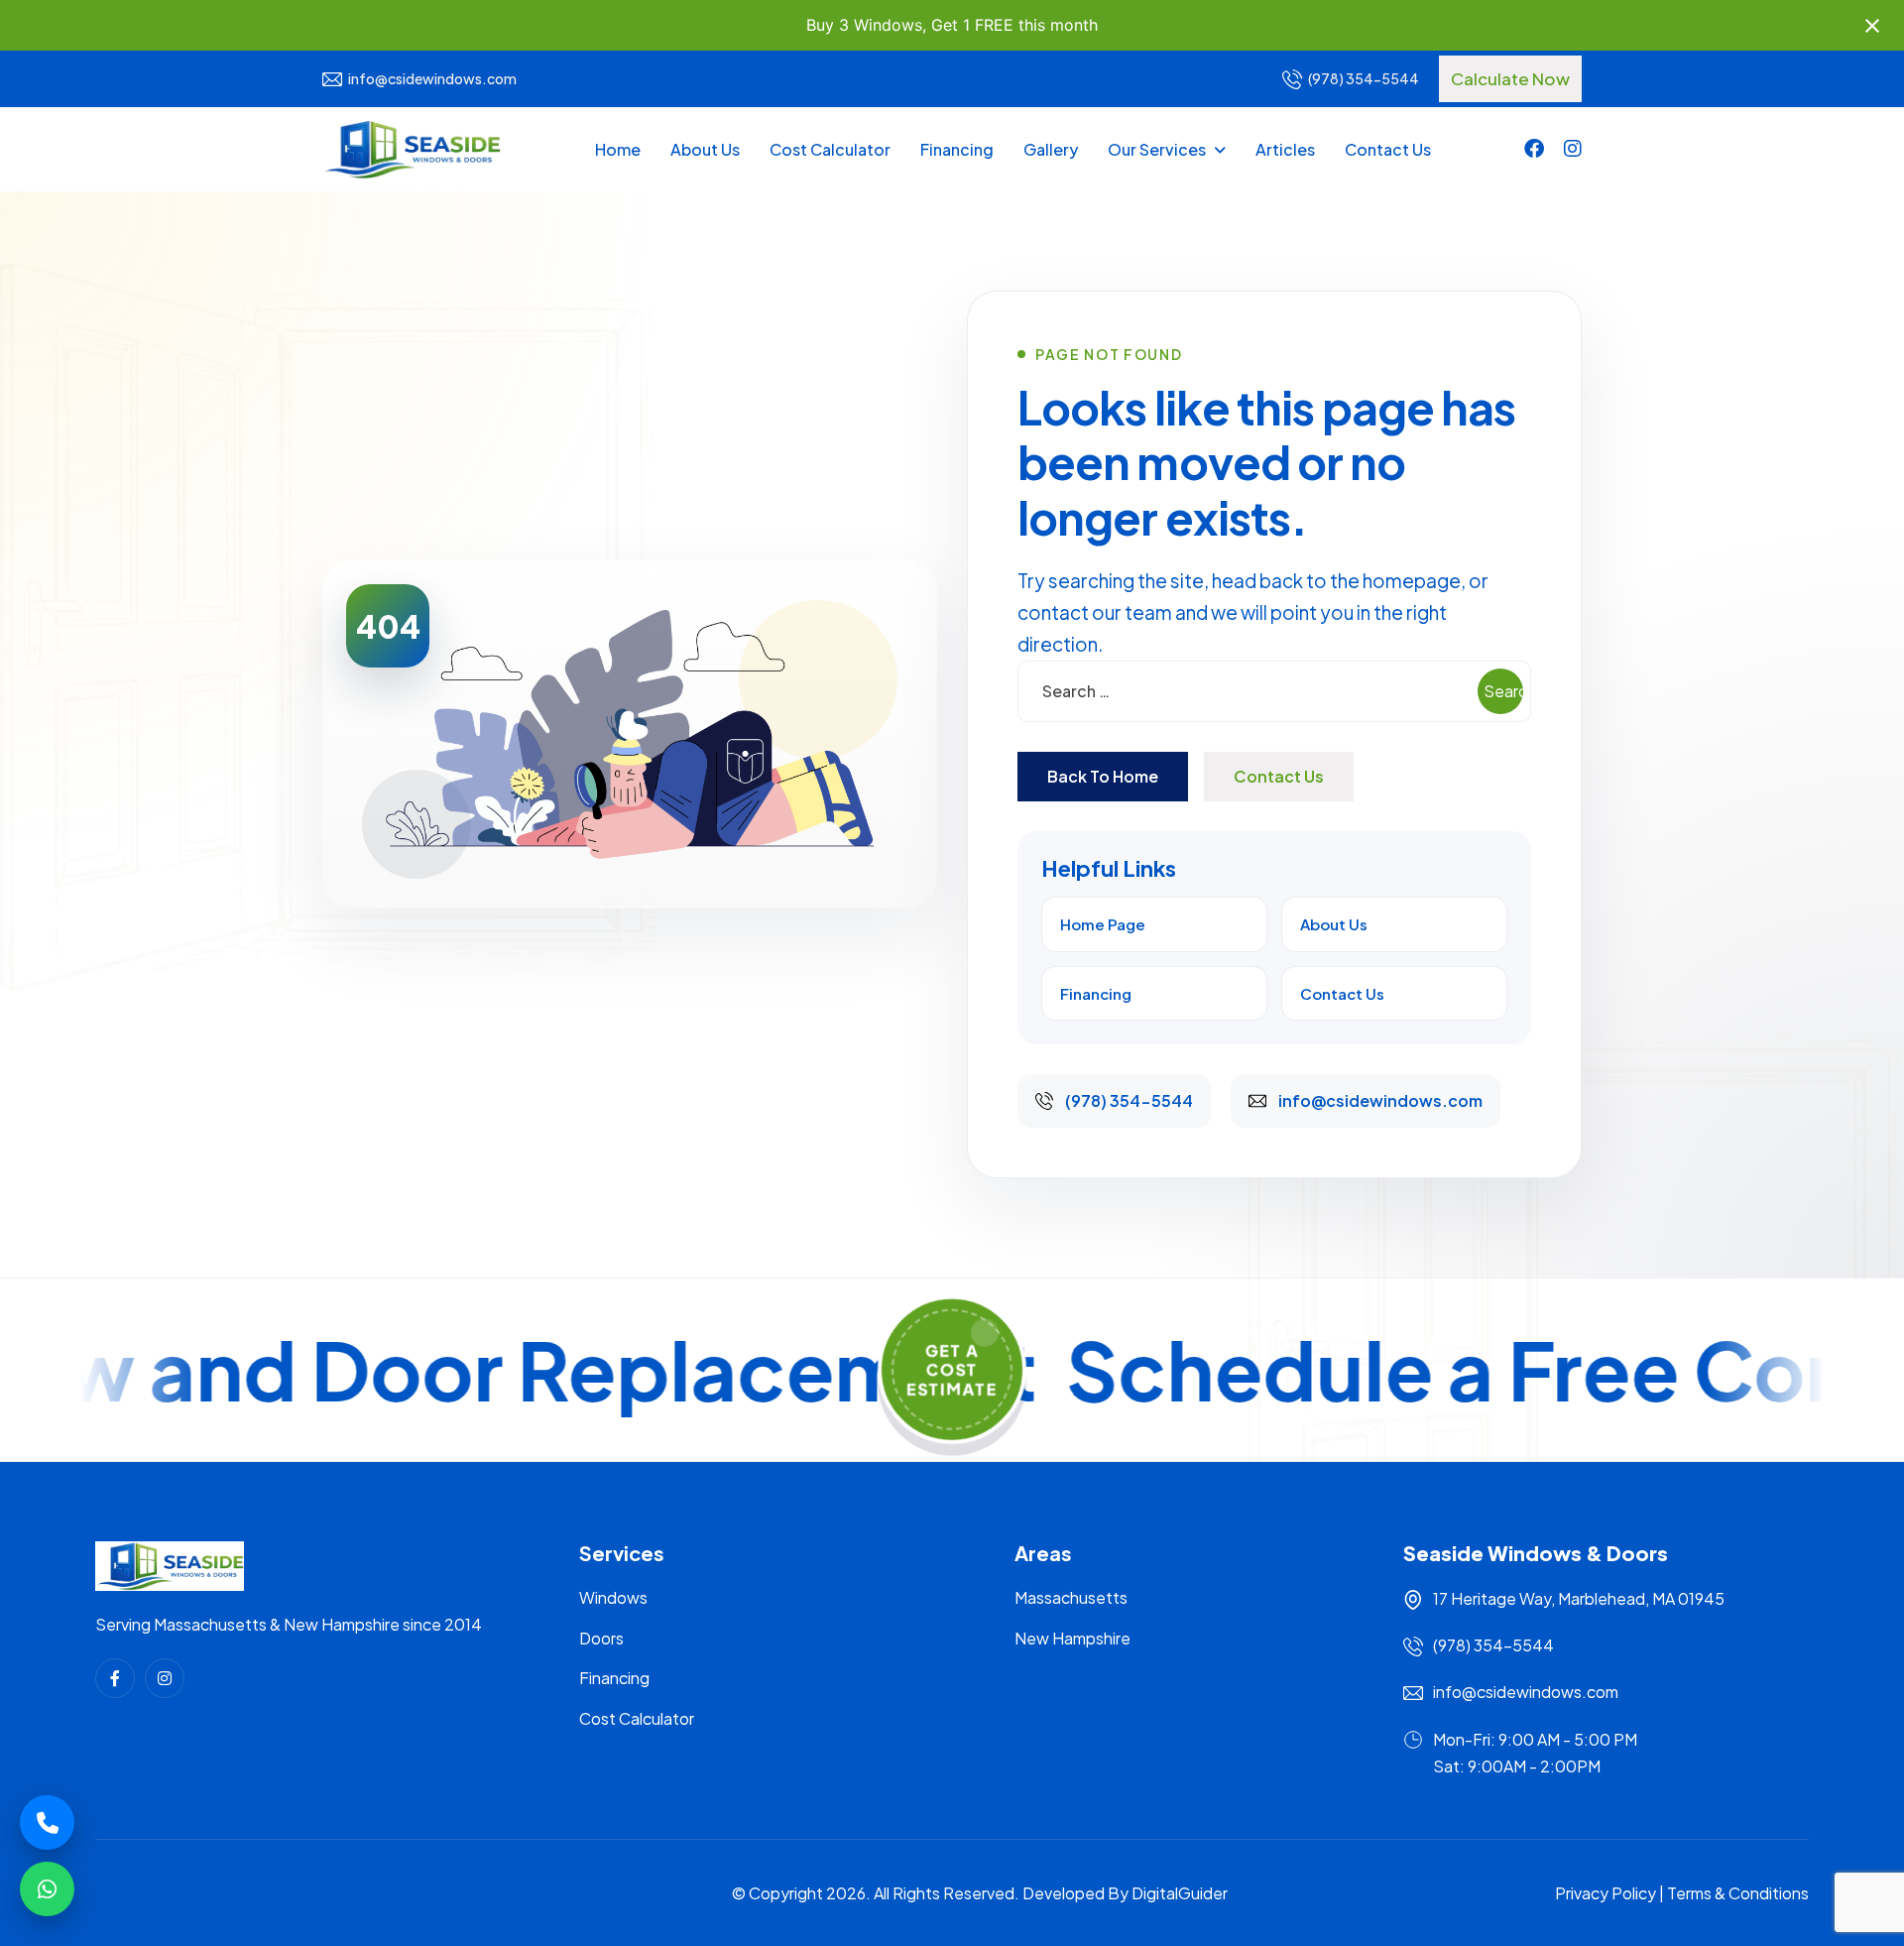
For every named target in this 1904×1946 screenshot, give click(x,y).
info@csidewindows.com (432, 78)
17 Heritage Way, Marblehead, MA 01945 (1579, 1598)
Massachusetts (1071, 1597)
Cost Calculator (830, 149)
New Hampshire (1072, 1638)
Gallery (1051, 149)
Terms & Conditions (1738, 1893)
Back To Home (1103, 776)
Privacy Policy (1606, 1893)
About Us (705, 149)
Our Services (1157, 149)
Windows (613, 1597)
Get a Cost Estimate (952, 1365)
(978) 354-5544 (1364, 78)
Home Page (1103, 924)
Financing (957, 149)
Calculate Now (1510, 78)
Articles (1285, 149)
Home (618, 149)
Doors (601, 1638)
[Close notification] (1872, 26)
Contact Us (1388, 149)
